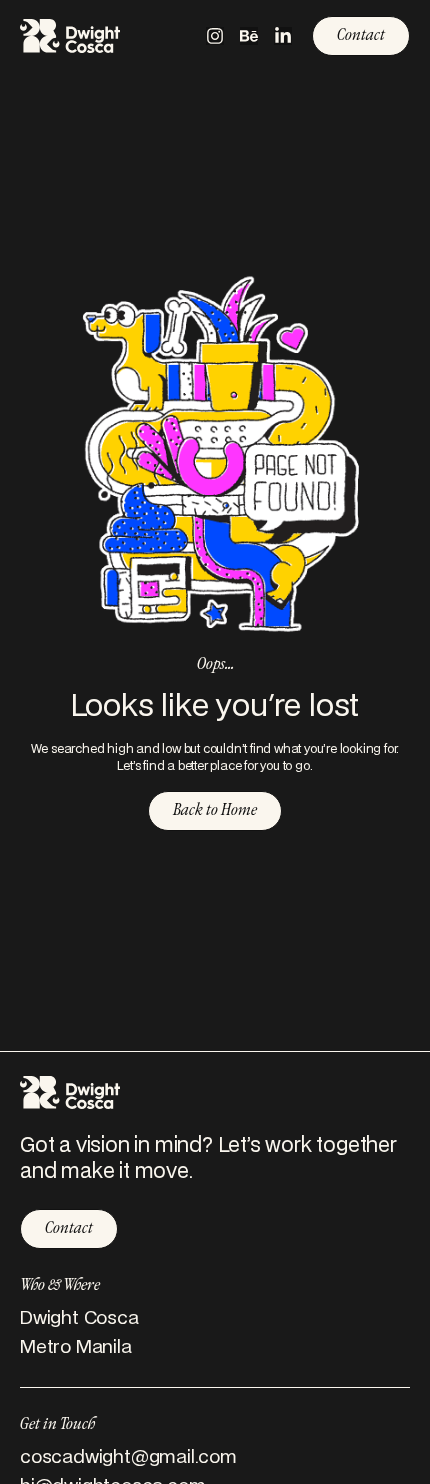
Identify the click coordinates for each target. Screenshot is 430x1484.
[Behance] (249, 36)
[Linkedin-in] (283, 36)
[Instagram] (215, 36)
